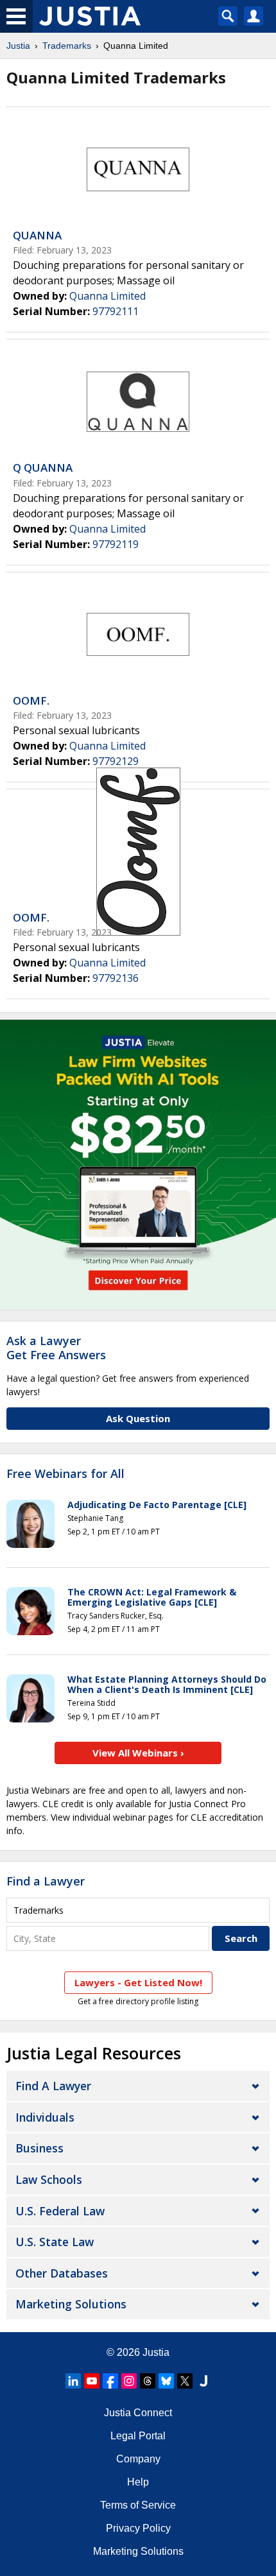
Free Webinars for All (65, 1474)
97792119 (116, 544)
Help (138, 2482)
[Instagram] (129, 2381)
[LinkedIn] (73, 2381)
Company (138, 2459)
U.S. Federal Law (60, 2211)
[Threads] (148, 2381)
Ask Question (138, 1418)
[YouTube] (92, 2381)
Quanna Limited (108, 296)
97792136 (116, 978)
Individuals (45, 2117)
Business (39, 2148)
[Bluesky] (166, 2381)
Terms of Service (138, 2505)
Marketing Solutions (71, 2304)
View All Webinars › (138, 1753)
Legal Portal (138, 2436)
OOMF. (31, 700)
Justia (18, 46)
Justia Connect (138, 2413)
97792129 (116, 761)
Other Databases (62, 2273)
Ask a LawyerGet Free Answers (56, 1348)
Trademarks (67, 46)
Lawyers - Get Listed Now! (138, 1982)
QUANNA (37, 235)
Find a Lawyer (46, 1881)
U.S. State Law (55, 2242)
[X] (185, 2381)
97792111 (116, 311)
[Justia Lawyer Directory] (203, 2381)
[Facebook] (110, 2381)
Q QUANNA (43, 468)
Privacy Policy (138, 2528)
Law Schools (49, 2179)
